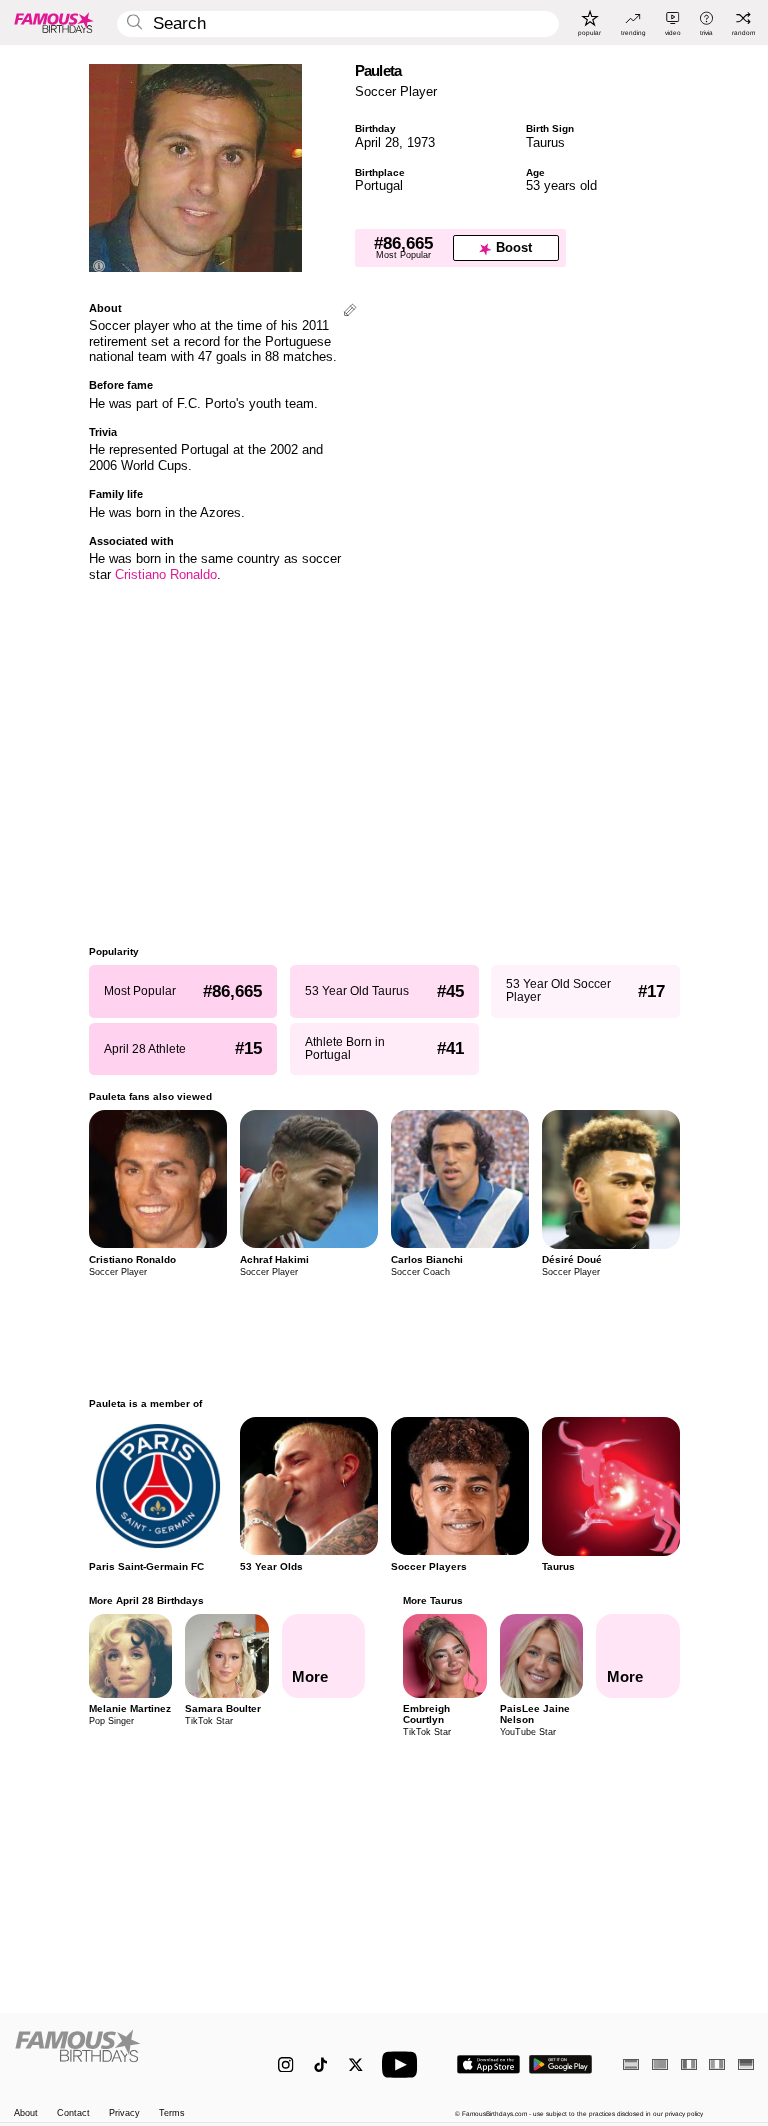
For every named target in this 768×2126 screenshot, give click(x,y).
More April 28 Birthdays (146, 1600)
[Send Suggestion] (350, 311)
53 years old (561, 185)
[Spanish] (631, 2064)
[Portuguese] (660, 2064)
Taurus (545, 142)
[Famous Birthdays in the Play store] (560, 2064)
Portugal (379, 185)
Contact (73, 2113)
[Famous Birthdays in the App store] (488, 2064)
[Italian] (717, 2064)
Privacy (124, 2113)
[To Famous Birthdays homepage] (54, 22)
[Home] (124, 2056)
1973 (421, 142)
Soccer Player (396, 91)
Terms (172, 2113)
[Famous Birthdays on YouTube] (404, 2064)
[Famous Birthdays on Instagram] (285, 2064)
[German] (746, 2064)
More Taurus (433, 1600)
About (26, 2113)
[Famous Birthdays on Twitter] (355, 2064)
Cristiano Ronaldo (166, 574)
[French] (689, 2064)
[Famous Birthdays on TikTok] (320, 2064)
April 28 (377, 142)
